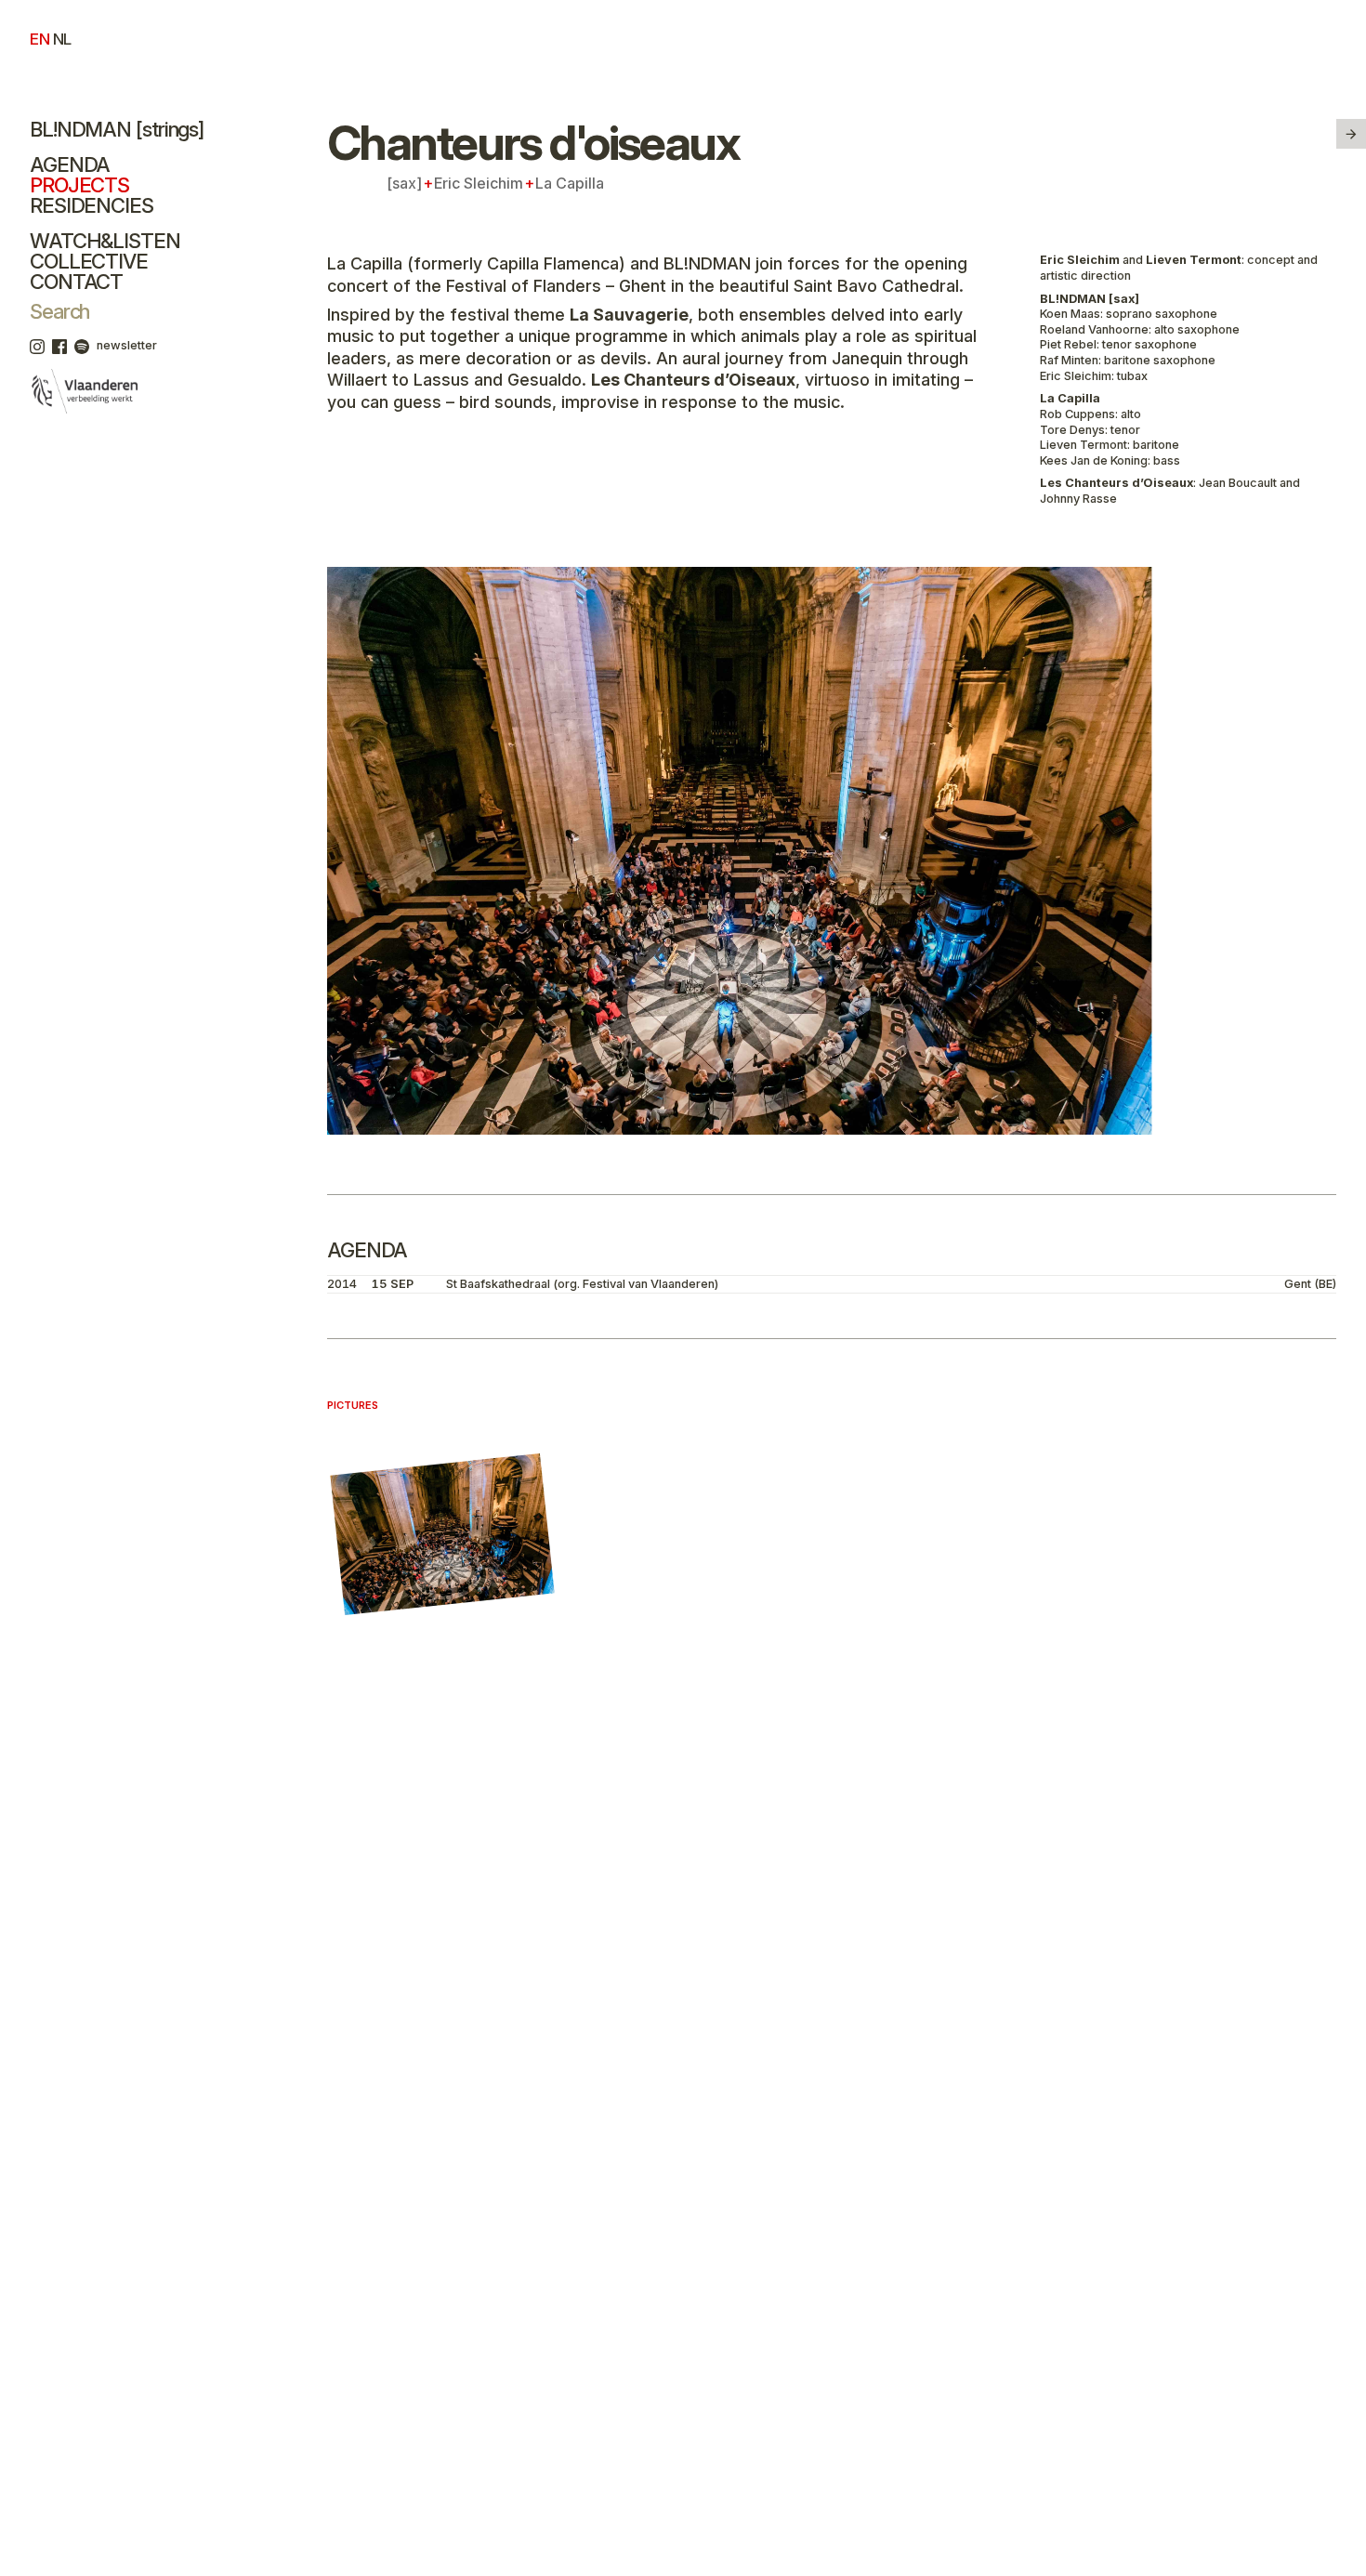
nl (62, 39)
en (39, 39)
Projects (79, 185)
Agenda (70, 164)
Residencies (92, 205)
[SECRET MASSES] (1351, 134)
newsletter (127, 345)
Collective (89, 261)
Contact (76, 282)
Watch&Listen (105, 241)
